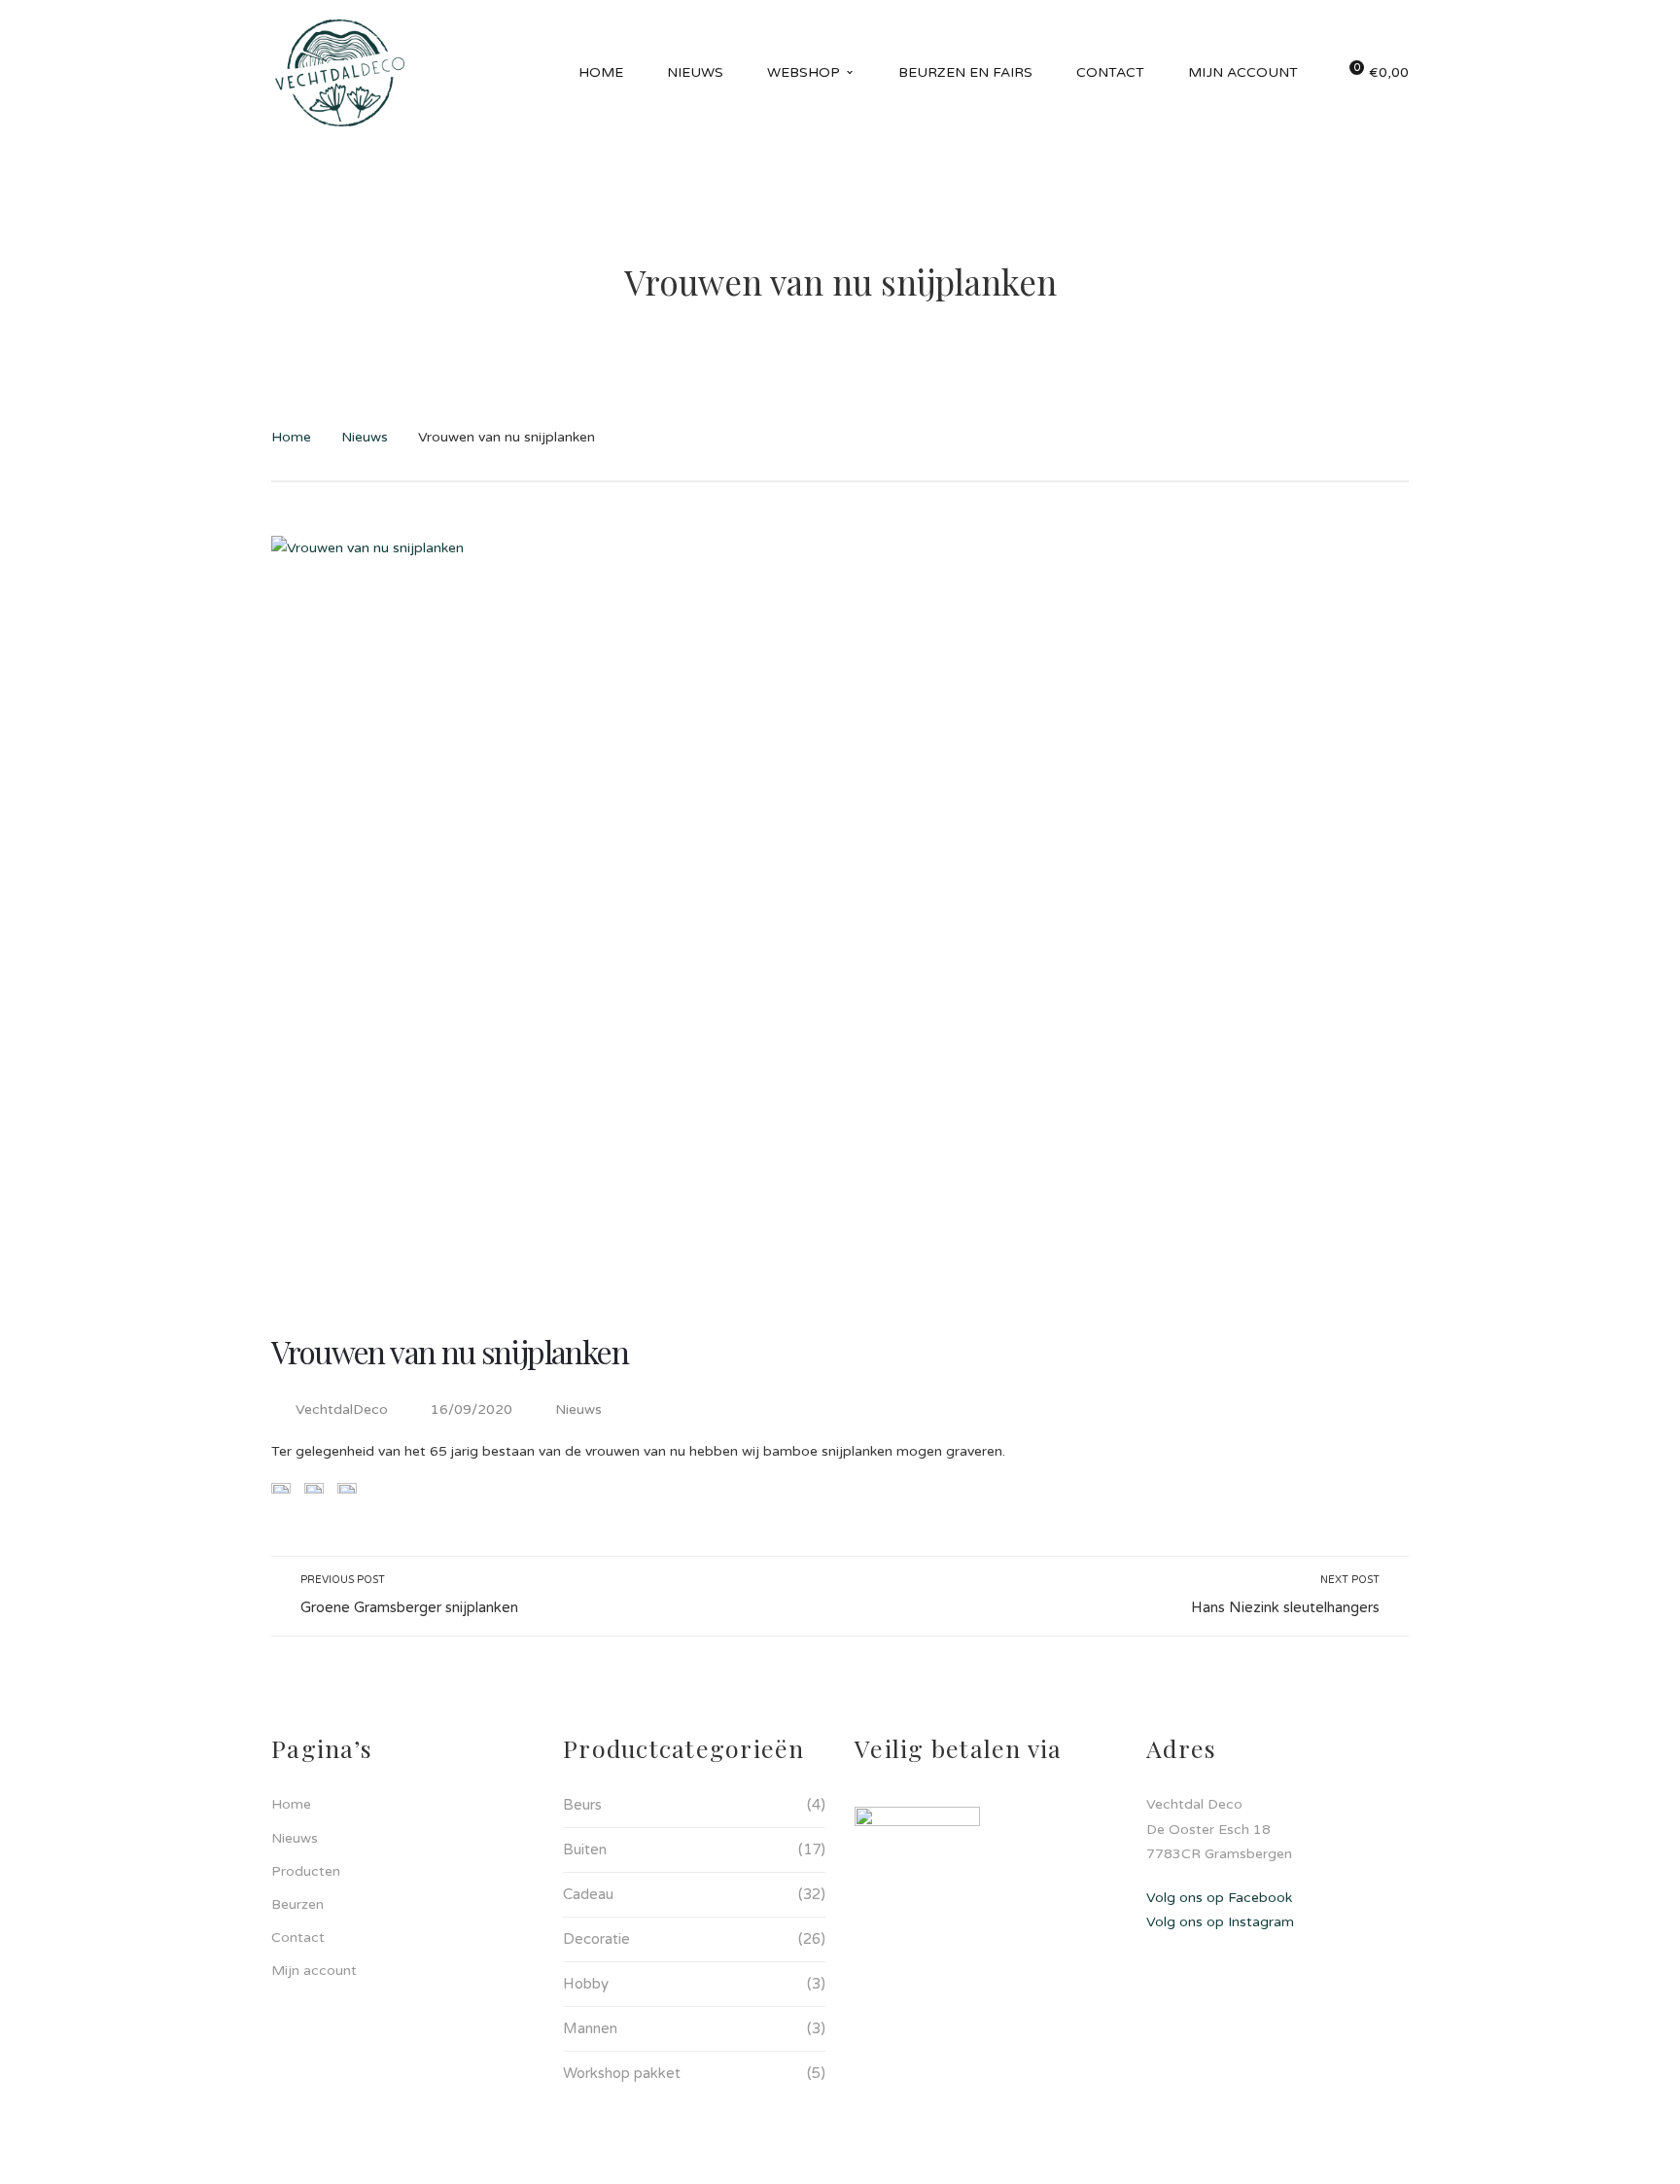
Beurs (582, 1805)
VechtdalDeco (342, 1409)
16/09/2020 (473, 1409)
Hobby (586, 1984)
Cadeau (588, 1894)
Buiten (585, 1849)
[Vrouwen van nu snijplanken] (840, 915)
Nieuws (365, 437)
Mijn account (314, 1971)
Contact (298, 1937)
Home (291, 437)
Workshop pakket (622, 2073)
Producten (306, 1871)
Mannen (590, 2028)
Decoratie (596, 1939)
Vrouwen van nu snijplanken (450, 1351)
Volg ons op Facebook (1219, 1898)
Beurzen (297, 1904)
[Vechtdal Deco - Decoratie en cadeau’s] (340, 72)
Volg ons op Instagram (1220, 1922)
